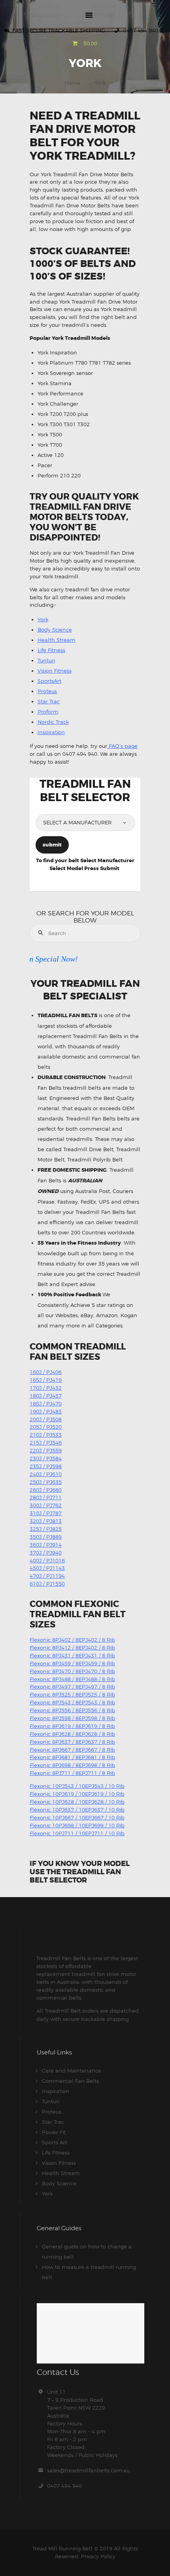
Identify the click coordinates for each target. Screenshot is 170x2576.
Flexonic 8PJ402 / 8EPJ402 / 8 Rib (72, 1640)
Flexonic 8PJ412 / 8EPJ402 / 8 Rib (72, 1648)
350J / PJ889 (46, 1537)
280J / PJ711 (46, 1497)
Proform (48, 712)
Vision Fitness (55, 671)
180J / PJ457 (46, 1396)
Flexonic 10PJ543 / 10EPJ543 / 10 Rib (77, 1786)
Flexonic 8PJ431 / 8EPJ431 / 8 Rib (72, 1655)
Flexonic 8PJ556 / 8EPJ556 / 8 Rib (72, 1710)
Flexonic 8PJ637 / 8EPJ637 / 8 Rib (72, 1742)
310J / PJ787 (46, 1513)
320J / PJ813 (46, 1521)
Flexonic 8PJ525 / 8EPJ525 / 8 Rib (72, 1694)
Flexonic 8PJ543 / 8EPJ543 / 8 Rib (72, 1702)
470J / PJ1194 (47, 1576)
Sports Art (55, 2142)
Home (72, 83)
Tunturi (46, 660)
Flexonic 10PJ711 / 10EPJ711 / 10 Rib (77, 1833)
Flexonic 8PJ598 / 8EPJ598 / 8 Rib (72, 1718)
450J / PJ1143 (47, 1568)
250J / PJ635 (46, 1482)
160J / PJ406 (46, 1372)
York (43, 619)
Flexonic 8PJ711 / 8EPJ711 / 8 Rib (72, 1773)
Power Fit (54, 2132)
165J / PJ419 (46, 1380)
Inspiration (51, 732)
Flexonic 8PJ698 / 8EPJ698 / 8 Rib (72, 1765)
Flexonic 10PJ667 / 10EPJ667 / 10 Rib (77, 1817)
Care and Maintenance (72, 2071)
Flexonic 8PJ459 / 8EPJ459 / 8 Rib (72, 1663)
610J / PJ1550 (47, 1584)
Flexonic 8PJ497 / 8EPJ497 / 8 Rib (72, 1687)
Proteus (47, 691)
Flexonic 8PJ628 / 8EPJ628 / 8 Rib (72, 1734)
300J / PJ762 (46, 1505)
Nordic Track (53, 722)
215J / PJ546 (46, 1443)
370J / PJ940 (46, 1553)
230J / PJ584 (46, 1458)
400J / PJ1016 (47, 1560)
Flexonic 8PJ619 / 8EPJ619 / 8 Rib (72, 1726)
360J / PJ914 (46, 1545)
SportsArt (49, 681)
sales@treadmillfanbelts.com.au (88, 2470)
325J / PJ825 (46, 1529)
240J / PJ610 (46, 1474)
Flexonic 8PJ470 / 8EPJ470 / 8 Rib (72, 1671)
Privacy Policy (98, 2556)
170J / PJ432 (46, 1388)
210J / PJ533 (46, 1435)
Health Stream (57, 640)
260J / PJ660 (46, 1490)
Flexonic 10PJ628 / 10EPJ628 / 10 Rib (77, 1802)
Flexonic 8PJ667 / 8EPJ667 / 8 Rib (72, 1750)
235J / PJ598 (46, 1466)
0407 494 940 (64, 2486)
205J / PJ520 (46, 1427)
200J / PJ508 (46, 1419)
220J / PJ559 (46, 1450)
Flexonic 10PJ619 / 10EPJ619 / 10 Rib (77, 1794)
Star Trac (49, 701)
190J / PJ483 (46, 1411)
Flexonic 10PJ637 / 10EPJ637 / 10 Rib (77, 1810)
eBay (87, 1315)
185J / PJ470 (46, 1404)
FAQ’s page (122, 746)
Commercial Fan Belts (70, 2081)
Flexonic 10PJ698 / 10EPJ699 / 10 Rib (77, 1825)
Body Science (55, 630)
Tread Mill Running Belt (62, 2548)
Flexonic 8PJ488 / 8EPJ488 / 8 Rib (72, 1679)
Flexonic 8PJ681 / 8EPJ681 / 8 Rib (72, 1757)
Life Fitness (51, 650)
